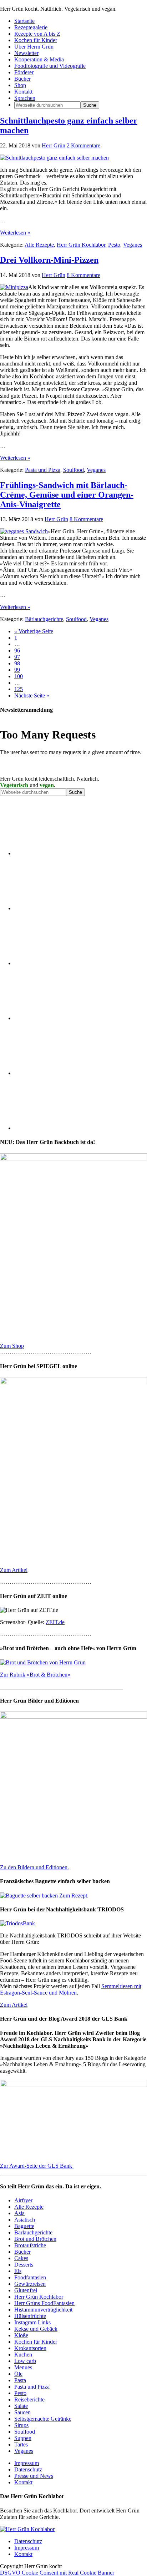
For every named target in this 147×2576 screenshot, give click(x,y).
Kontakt (23, 2482)
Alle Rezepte (39, 245)
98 (17, 663)
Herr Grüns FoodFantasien (44, 2303)
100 (19, 676)
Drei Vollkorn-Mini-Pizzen (49, 260)
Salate (21, 2406)
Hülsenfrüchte (30, 2316)
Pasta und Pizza (43, 470)
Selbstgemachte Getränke (43, 2419)
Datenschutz (28, 2469)
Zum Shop (12, 1346)
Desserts (24, 2265)
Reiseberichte (29, 2399)
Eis (18, 2271)
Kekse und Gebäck (36, 2329)
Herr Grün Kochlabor (81, 245)
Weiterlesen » (15, 233)
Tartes (21, 2444)
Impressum (27, 2463)
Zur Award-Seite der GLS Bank (37, 2166)
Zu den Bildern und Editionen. (34, 1867)
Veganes (133, 245)
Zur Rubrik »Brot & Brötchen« (35, 1675)
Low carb (25, 2361)
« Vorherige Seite (34, 631)
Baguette (24, 2226)
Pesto (114, 245)
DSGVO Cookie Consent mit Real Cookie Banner (57, 2573)
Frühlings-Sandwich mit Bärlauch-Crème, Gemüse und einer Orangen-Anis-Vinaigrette (67, 495)
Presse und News (34, 2476)
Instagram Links (32, 2322)
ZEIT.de (55, 1622)
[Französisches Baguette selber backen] (29, 1896)
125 (19, 689)
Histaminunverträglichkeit (43, 2310)
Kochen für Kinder (36, 2342)
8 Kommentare (83, 275)
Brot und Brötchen (35, 2239)
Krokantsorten (30, 2348)
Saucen (22, 2412)
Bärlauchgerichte (44, 619)
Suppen (23, 2438)
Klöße (21, 2335)
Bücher (22, 2252)
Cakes (21, 2258)
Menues (23, 2367)
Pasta (20, 2380)
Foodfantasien (30, 2277)
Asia (19, 2213)
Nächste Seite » (32, 695)
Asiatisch (25, 2220)
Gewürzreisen (30, 2284)
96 (17, 651)
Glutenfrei (26, 2290)
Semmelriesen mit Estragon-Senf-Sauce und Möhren (71, 1989)
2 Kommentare (83, 145)
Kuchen (23, 2355)
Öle (18, 2374)
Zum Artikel (14, 1570)
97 (17, 657)
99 (17, 670)
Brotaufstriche (30, 2245)
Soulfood (73, 470)
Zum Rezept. (74, 1896)
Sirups (21, 2425)
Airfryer (23, 2200)
